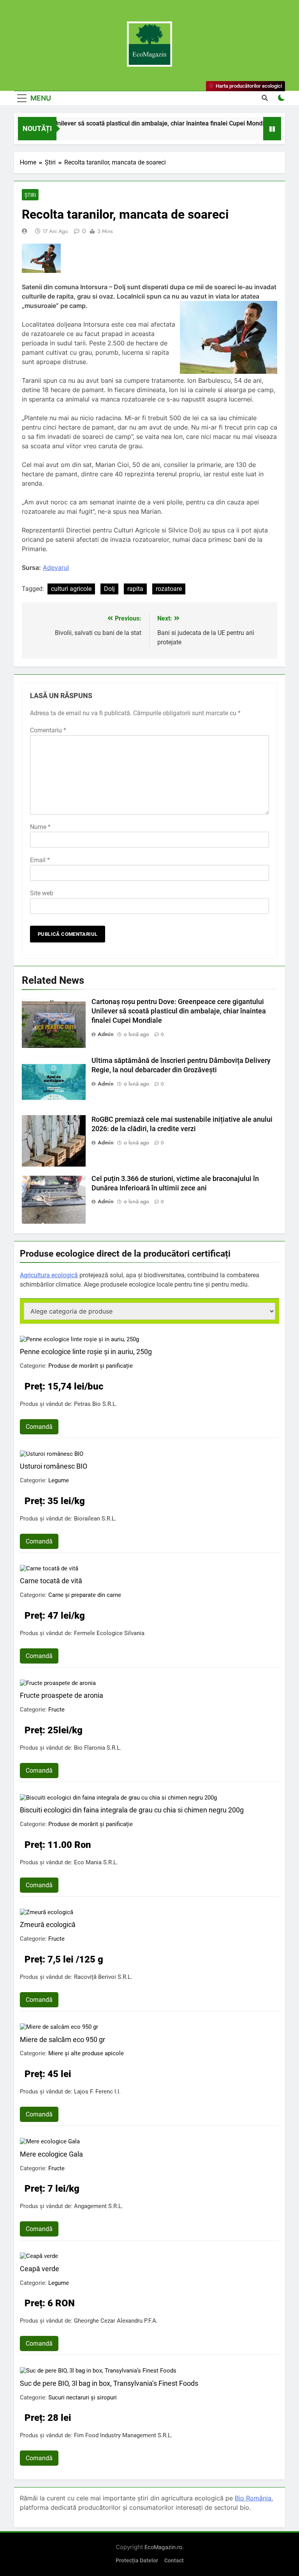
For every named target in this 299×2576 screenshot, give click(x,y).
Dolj (109, 589)
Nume (40, 827)
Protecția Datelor (137, 2561)
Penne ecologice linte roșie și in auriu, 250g (86, 1352)
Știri (30, 195)
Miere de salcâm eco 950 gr (62, 2039)
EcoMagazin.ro (163, 2547)
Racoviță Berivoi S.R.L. (103, 1977)
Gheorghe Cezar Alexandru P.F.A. (116, 2321)
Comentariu (48, 730)
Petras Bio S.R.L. (96, 1404)
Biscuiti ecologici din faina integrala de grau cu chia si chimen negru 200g (132, 1810)
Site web (42, 893)
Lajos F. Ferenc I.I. (97, 2092)
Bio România (253, 2498)
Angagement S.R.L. (98, 2206)
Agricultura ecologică (49, 1275)
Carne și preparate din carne (85, 1595)
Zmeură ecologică (48, 1924)
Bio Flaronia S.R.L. (98, 1748)
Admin (106, 1034)
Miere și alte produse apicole (86, 2053)
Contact (174, 2561)
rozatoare (169, 589)
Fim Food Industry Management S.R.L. (123, 2435)
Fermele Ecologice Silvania (109, 1633)
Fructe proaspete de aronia (62, 1695)
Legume (59, 1480)
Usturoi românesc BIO (54, 1466)
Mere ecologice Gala (51, 2154)
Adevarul (56, 568)
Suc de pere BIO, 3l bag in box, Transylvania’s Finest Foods (109, 2383)
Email (40, 860)
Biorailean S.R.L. (95, 1519)
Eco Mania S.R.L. (96, 1862)
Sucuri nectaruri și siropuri (83, 2397)
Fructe (56, 1710)
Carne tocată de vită (51, 1581)
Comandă (39, 1427)
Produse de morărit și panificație (91, 1366)
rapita (135, 589)
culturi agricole (71, 589)
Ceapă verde (40, 2269)
